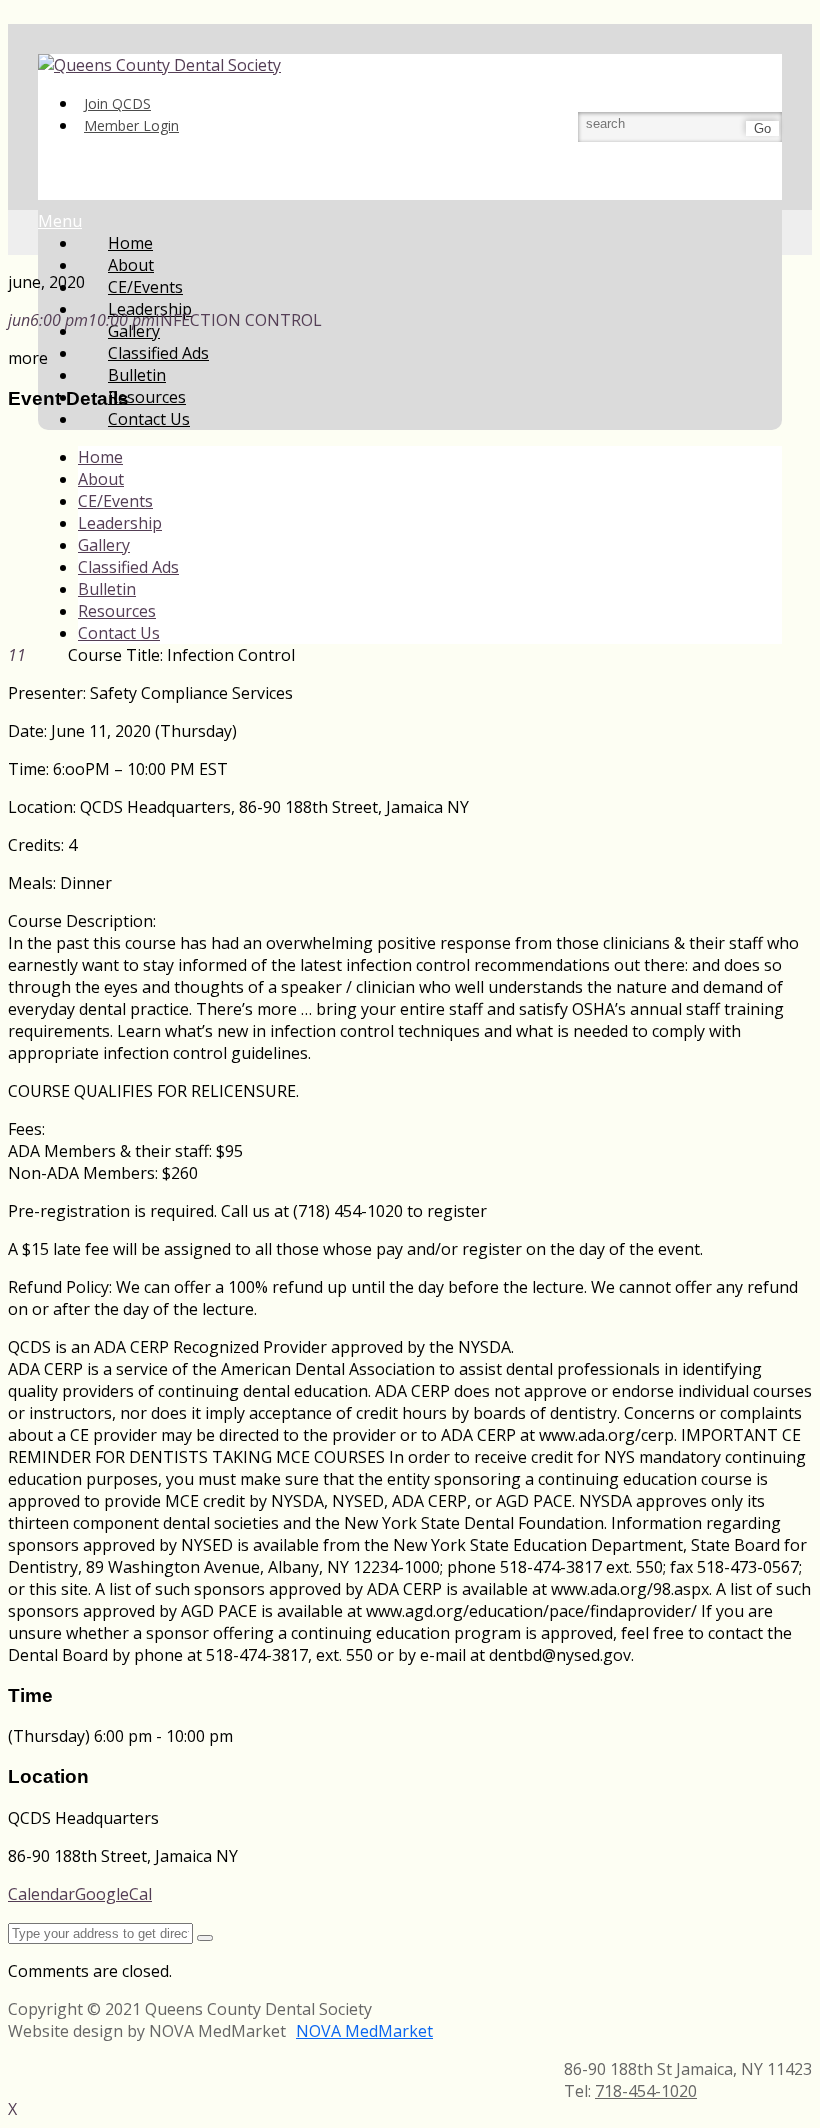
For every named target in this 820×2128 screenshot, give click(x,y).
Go (762, 128)
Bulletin (107, 589)
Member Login (131, 125)
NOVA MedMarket (364, 2031)
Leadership (120, 523)
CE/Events (115, 501)
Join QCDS (117, 103)
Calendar (41, 1894)
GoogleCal (113, 1894)
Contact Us (149, 419)
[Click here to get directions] (205, 1938)
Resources (117, 611)
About (101, 479)
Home (100, 457)
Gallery (104, 545)
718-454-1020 (646, 2091)
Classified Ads (128, 567)
